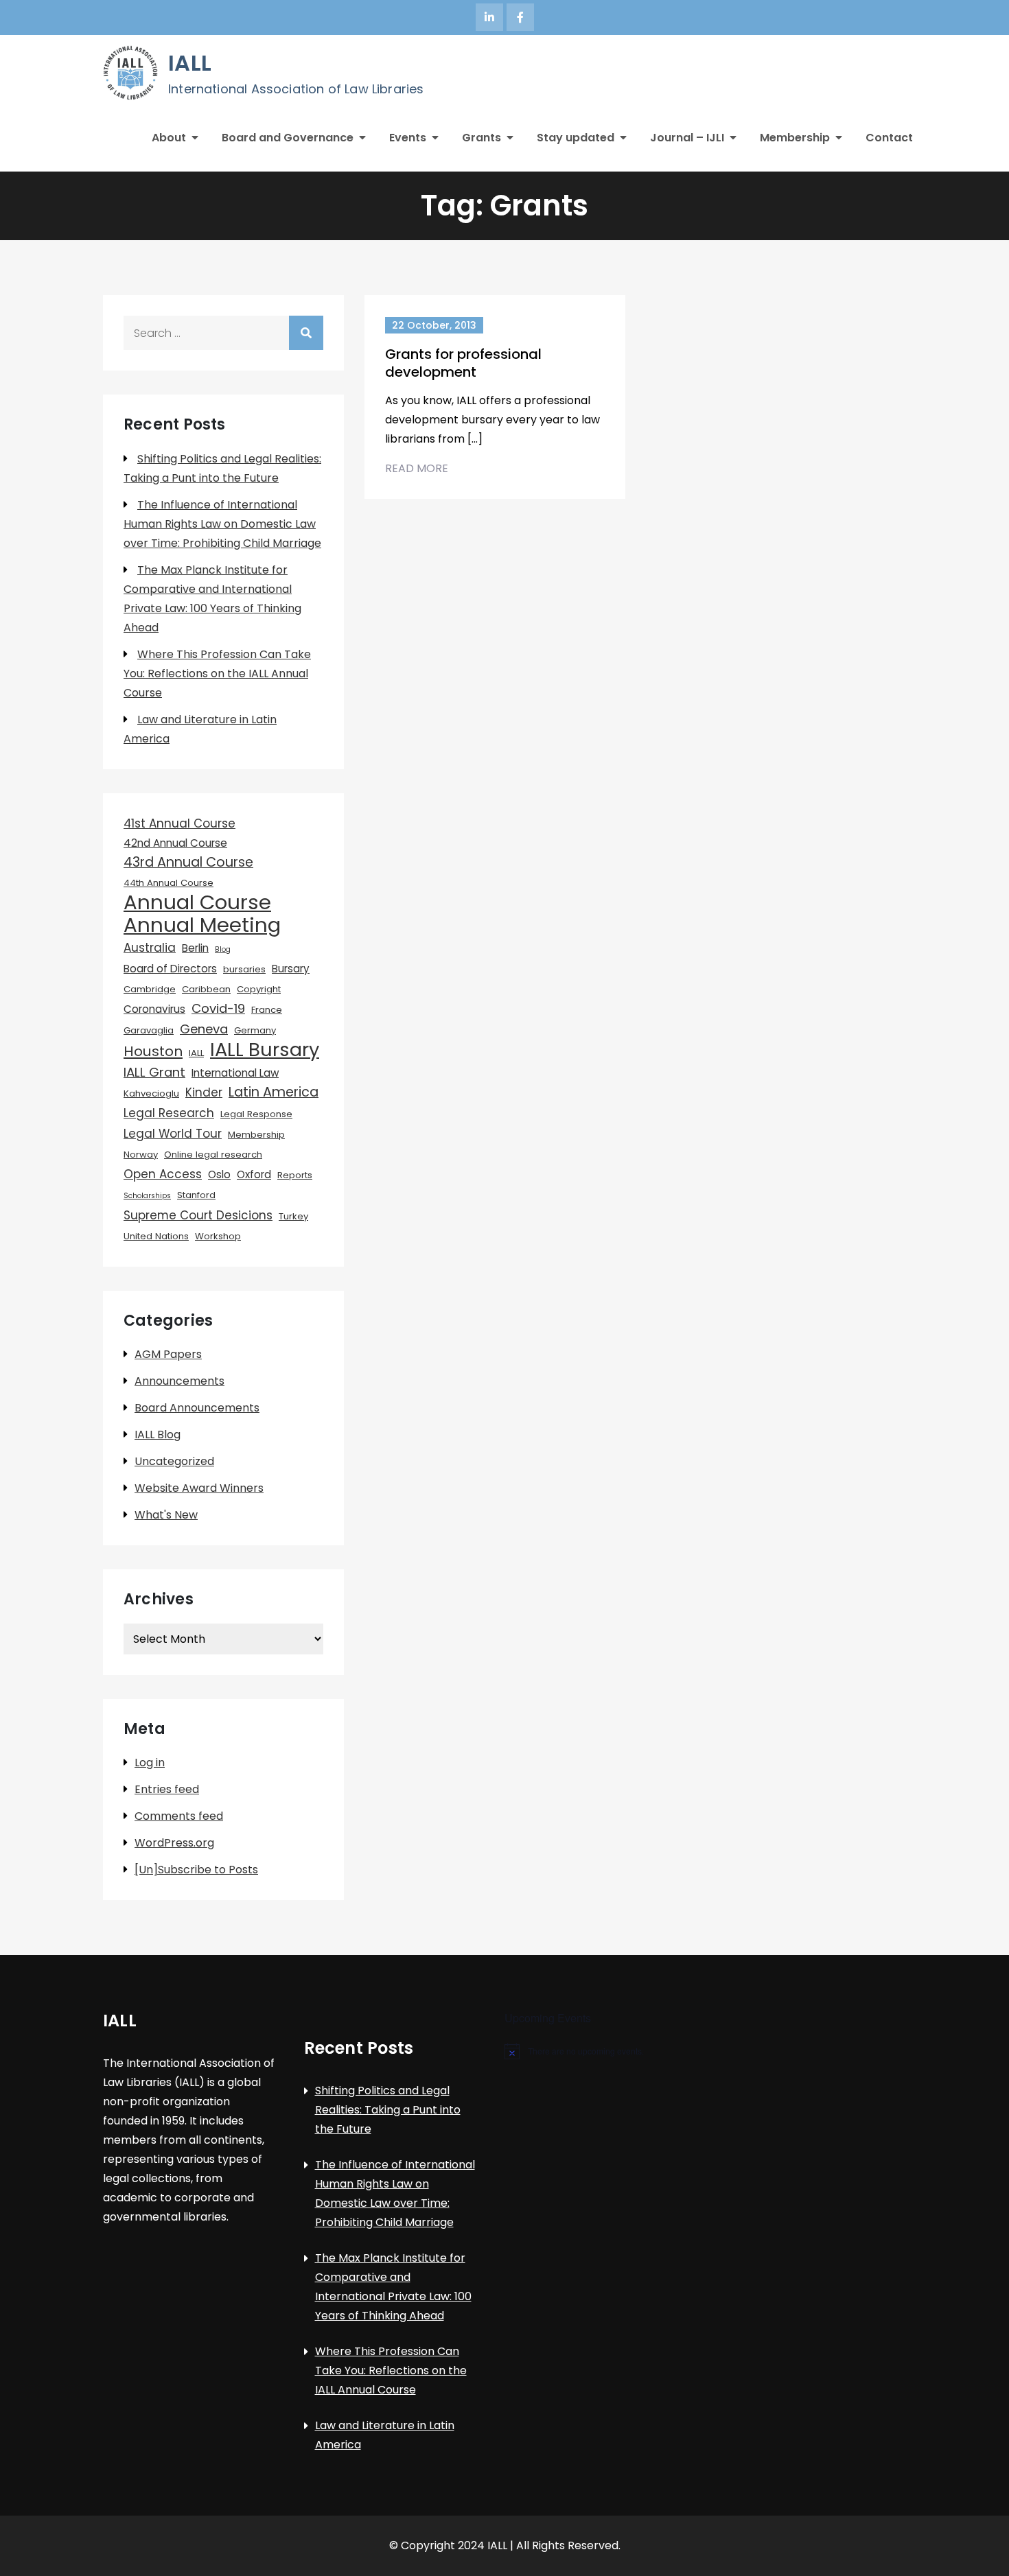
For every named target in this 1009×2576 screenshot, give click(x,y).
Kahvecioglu (151, 1093)
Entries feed (167, 1789)
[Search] (306, 333)
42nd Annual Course (175, 843)
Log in (150, 1763)
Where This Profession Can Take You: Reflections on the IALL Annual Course (217, 674)
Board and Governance (288, 138)
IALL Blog (158, 1435)
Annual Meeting (202, 925)
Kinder (204, 1092)
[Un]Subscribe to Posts (196, 1870)
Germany (255, 1030)
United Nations (156, 1236)
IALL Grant (154, 1072)
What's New (166, 1515)
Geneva (204, 1029)
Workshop (218, 1236)
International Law (235, 1073)
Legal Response (256, 1114)
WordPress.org (174, 1843)
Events (408, 138)
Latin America (274, 1092)
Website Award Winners (199, 1488)
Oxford (254, 1174)
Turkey (293, 1216)
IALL (190, 63)
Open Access (163, 1174)
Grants (482, 138)
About (169, 138)
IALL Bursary (265, 1050)
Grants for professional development (463, 363)
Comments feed (179, 1816)
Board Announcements (197, 1408)
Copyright (259, 989)
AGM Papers (168, 1354)
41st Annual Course (179, 823)
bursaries (244, 969)
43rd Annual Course (188, 862)
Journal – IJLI (687, 138)
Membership (795, 138)
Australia (150, 948)
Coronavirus (154, 1009)
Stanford (196, 1195)
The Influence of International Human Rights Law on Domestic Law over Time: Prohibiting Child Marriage (222, 524)
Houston (153, 1051)
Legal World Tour (173, 1134)
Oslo (219, 1174)
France (267, 1010)
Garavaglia (149, 1030)
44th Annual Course (169, 883)
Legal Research (169, 1113)
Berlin (195, 948)
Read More (417, 468)
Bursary (291, 969)
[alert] (605, 2051)
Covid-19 (218, 1008)
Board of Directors (170, 969)
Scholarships (147, 1196)
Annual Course (197, 902)
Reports (295, 1175)
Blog (223, 949)
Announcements (179, 1381)
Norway (141, 1155)
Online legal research (213, 1155)
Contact (889, 138)
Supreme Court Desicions (198, 1215)
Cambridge (150, 989)
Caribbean (206, 989)
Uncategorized (174, 1461)
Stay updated (576, 138)
